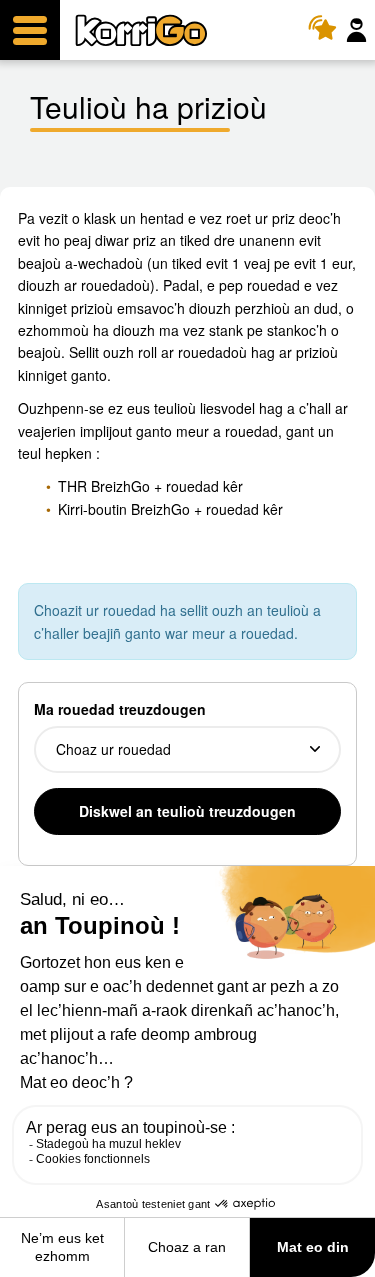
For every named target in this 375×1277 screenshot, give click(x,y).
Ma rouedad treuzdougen (120, 709)
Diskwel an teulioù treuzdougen (187, 811)
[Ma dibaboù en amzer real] (328, 30)
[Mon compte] (359, 30)
